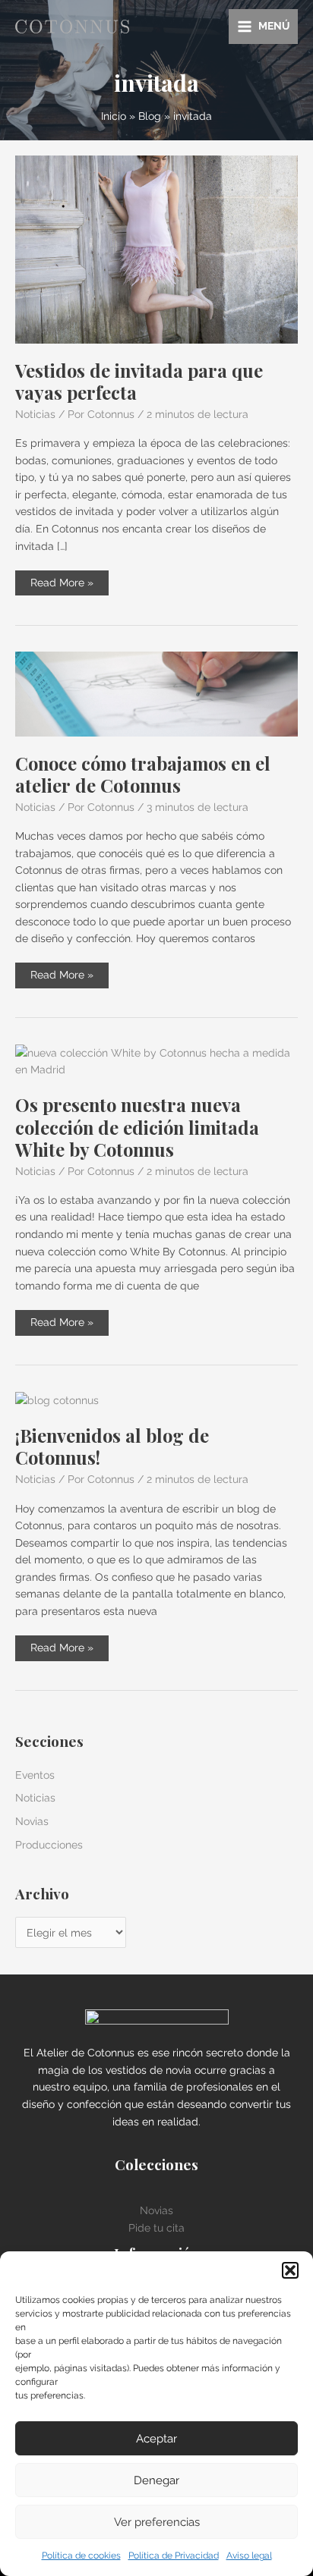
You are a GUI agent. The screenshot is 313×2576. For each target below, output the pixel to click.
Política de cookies (81, 2556)
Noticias (35, 414)
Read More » (62, 586)
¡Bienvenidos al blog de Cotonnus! (112, 1446)
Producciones (49, 1845)
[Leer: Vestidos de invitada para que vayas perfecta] (156, 249)
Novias (32, 1821)
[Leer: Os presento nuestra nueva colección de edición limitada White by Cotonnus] (156, 1060)
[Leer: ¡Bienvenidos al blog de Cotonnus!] (57, 1400)
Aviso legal (249, 2556)
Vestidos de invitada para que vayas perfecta (139, 381)
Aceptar (156, 2439)
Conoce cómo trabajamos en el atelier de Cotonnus (143, 774)
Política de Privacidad (174, 2556)
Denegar (156, 2480)
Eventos (35, 1775)
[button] (290, 2270)
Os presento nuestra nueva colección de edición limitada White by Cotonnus (137, 1126)
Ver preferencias (157, 2522)
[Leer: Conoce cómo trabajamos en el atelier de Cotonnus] (156, 693)
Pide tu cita (156, 2228)
